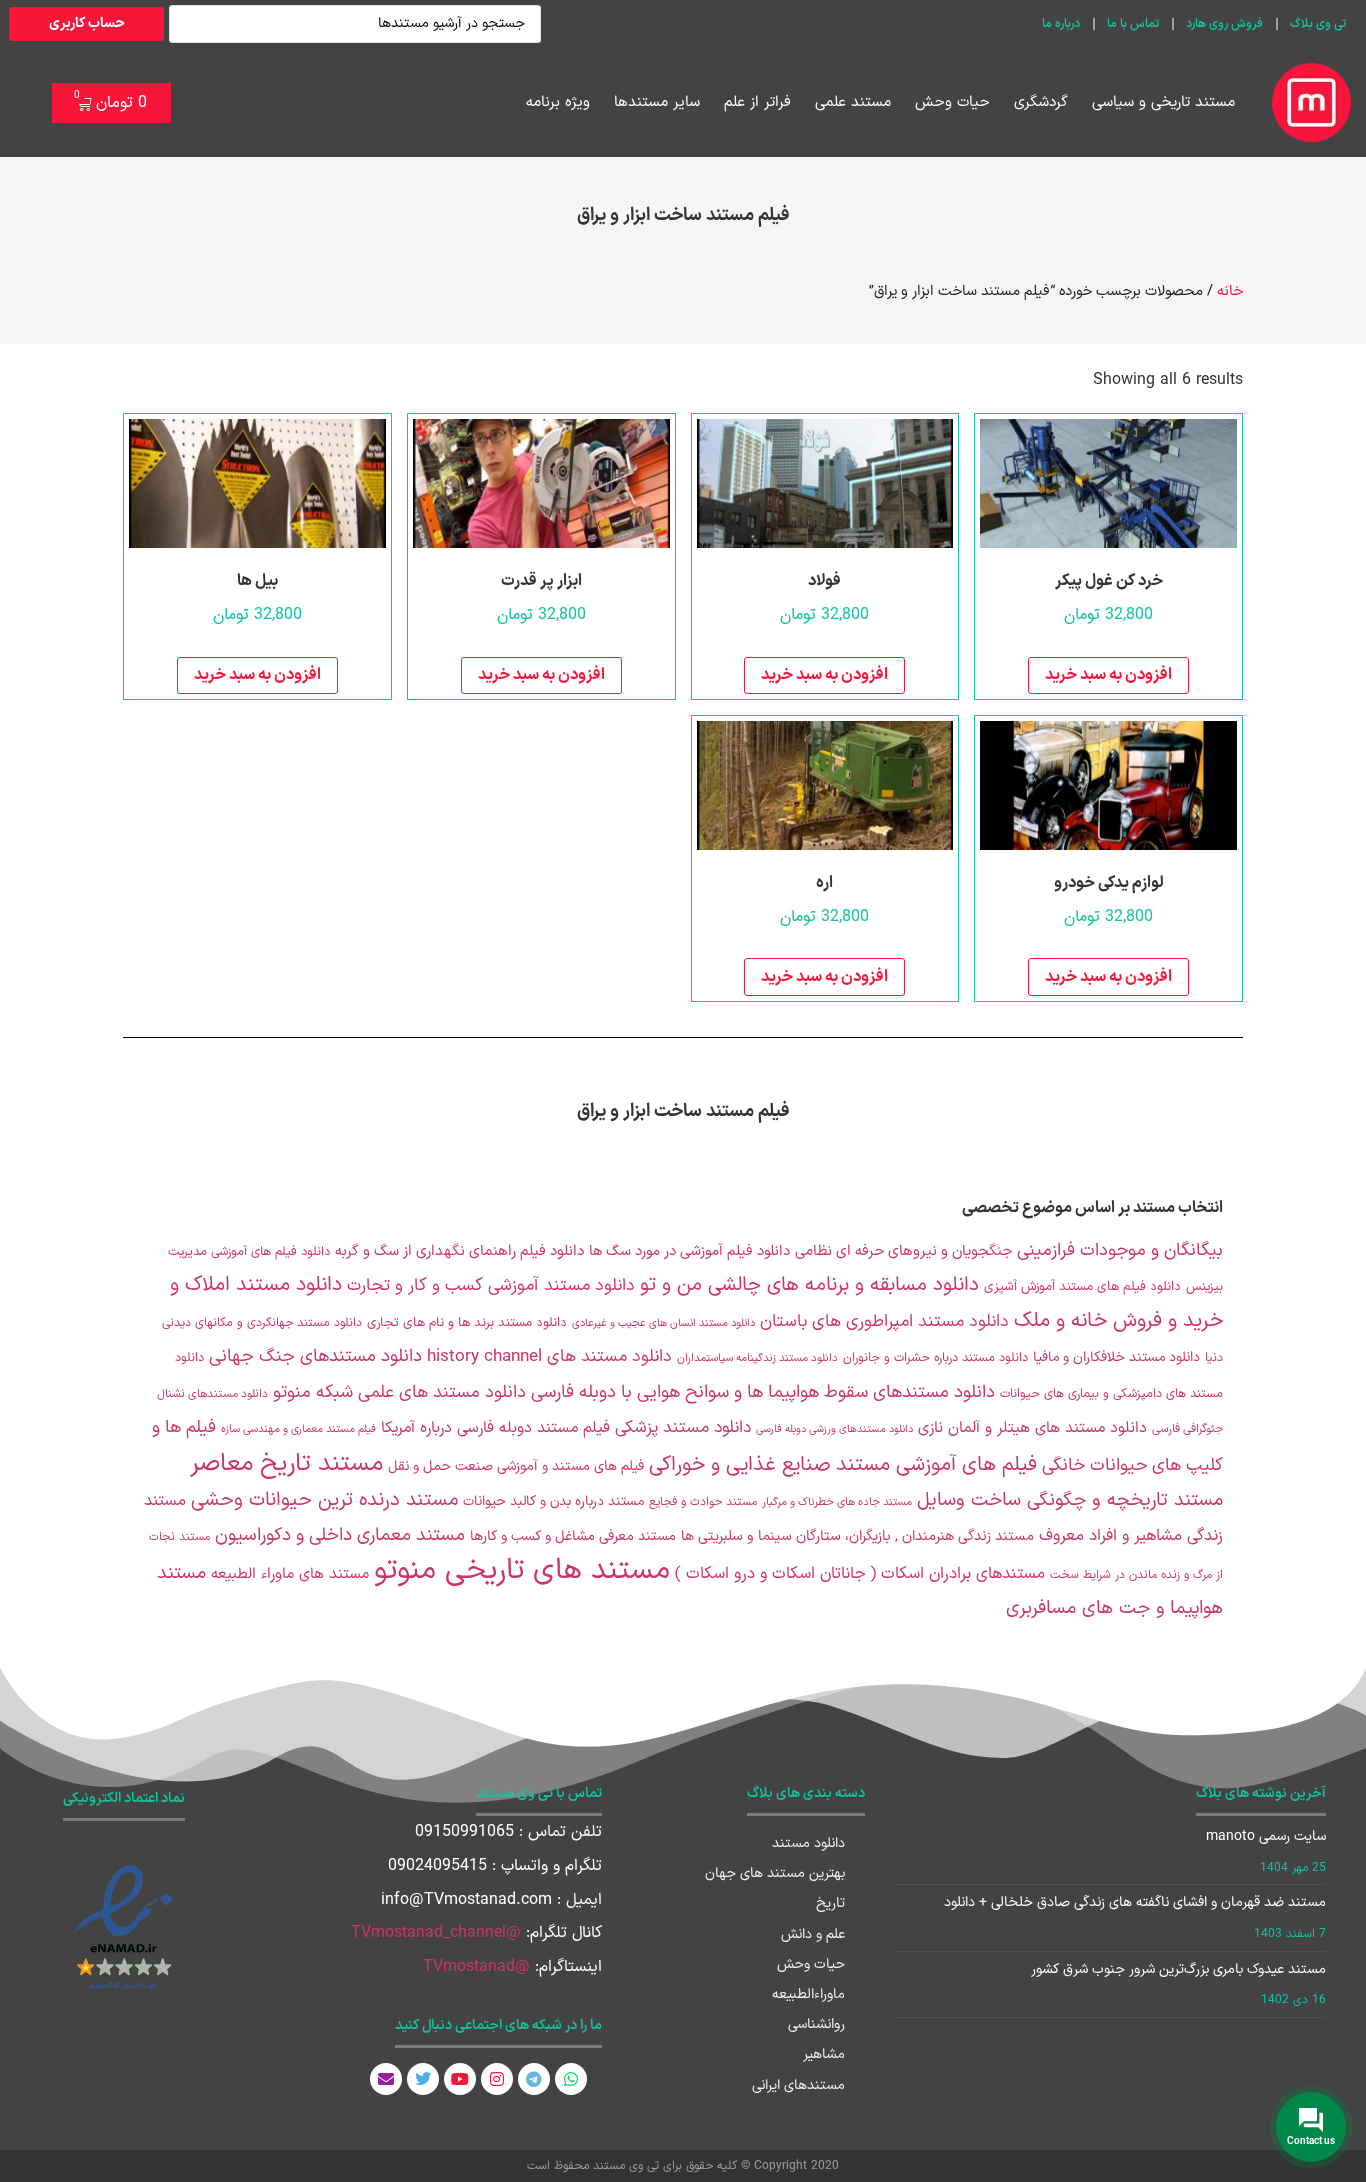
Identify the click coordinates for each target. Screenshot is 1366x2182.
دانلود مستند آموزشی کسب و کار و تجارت (491, 1286)
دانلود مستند (808, 1843)
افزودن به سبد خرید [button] (1108, 675)
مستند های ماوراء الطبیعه (290, 1574)
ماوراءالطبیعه (808, 1994)
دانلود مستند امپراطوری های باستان (884, 1322)
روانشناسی (816, 2024)
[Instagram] (497, 2079)
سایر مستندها (657, 102)
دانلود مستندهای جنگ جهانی (315, 1356)
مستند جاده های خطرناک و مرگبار (837, 1502)
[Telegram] (534, 2079)
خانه (1230, 291)
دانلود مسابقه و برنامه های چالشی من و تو (809, 1285)
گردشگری (1041, 102)
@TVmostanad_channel (436, 1933)
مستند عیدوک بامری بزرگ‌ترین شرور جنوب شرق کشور (1178, 1969)
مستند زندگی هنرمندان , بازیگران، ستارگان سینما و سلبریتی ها (857, 1536)
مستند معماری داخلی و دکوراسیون (340, 1535)
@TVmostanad (476, 1967)
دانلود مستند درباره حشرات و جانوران (935, 1357)
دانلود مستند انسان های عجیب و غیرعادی (663, 1323)
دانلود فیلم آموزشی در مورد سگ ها (689, 1251)
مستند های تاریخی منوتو (522, 1571)
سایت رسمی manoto (1266, 1836)
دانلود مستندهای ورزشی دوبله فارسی (834, 1429)
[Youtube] (460, 2079)
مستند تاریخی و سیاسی (1163, 102)
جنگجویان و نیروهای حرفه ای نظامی (903, 1251)
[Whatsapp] (571, 2079)
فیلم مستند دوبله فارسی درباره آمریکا (495, 1428)
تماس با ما (1133, 24)
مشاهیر (824, 2054)
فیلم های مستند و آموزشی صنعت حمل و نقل (516, 1466)
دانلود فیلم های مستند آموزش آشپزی (1082, 1287)
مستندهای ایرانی (798, 2085)
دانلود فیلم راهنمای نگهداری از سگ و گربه (459, 1251)
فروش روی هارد (1224, 24)
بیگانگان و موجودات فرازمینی (1120, 1250)
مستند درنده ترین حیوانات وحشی (324, 1500)
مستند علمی (853, 102)
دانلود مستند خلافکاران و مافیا (1116, 1357)
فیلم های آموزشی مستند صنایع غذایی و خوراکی (843, 1465)
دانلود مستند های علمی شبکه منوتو (399, 1392)
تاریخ (830, 1903)
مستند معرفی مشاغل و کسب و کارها (573, 1536)
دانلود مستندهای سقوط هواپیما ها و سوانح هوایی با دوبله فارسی (763, 1392)
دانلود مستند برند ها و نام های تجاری (467, 1323)
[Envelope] (386, 2079)
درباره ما (1061, 24)
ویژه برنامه (558, 102)
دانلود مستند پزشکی (683, 1427)
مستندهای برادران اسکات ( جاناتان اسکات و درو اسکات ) (860, 1574)
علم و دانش (813, 1934)
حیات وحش (952, 102)
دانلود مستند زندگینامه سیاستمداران (757, 1358)
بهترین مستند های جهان (775, 1873)
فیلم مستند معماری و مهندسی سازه (298, 1429)
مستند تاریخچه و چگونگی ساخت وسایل (1070, 1500)
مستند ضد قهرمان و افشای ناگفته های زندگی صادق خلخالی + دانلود (1135, 1902)
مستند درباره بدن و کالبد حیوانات (553, 1501)
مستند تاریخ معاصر (286, 1463)
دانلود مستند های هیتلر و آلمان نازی (1032, 1428)
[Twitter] (423, 2079)
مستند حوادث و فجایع (703, 1502)
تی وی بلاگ (1318, 24)
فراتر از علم (757, 102)
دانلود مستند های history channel (549, 1357)
